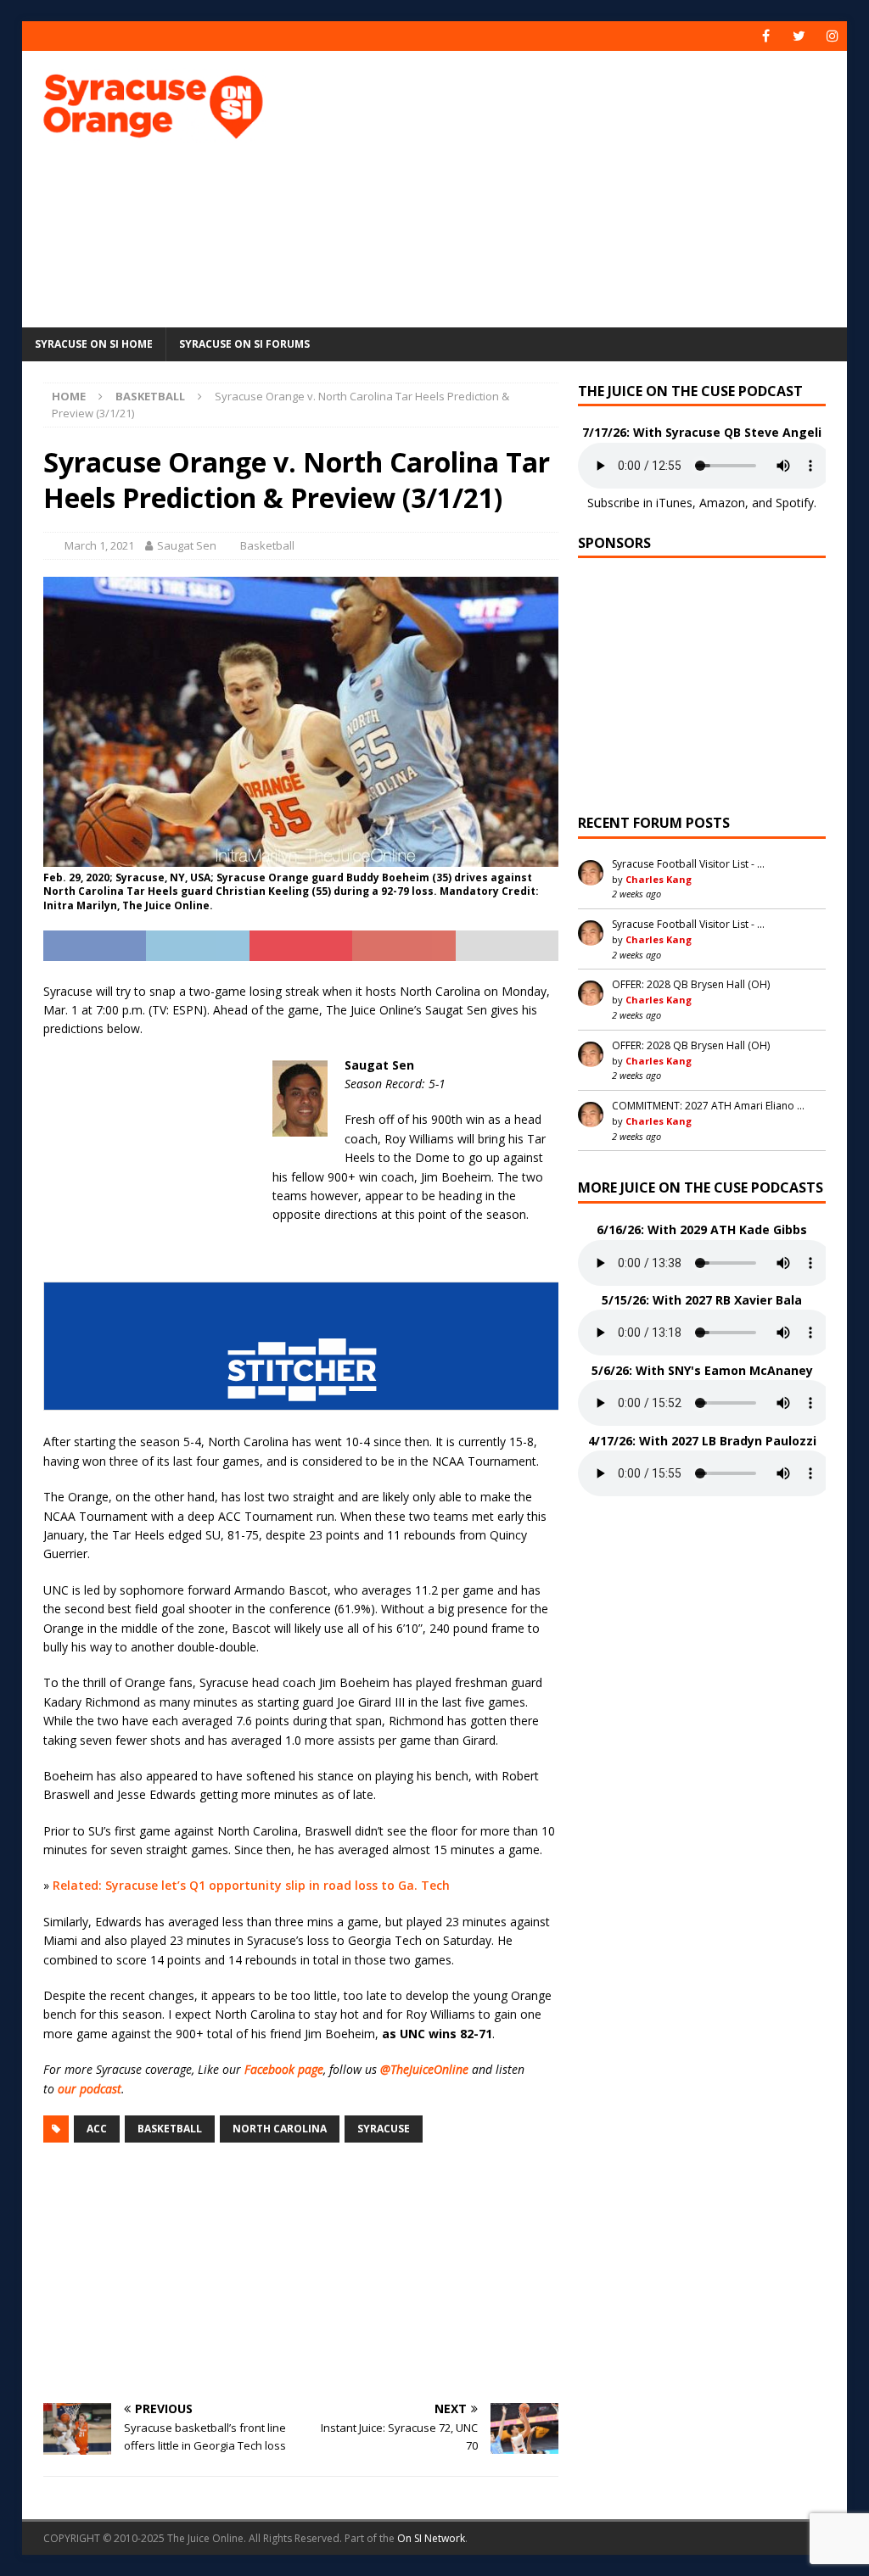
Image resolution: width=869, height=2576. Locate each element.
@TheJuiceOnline (424, 2069)
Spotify (795, 503)
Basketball (267, 545)
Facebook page (284, 2069)
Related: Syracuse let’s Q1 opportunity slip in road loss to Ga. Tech (251, 1885)
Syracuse (384, 2129)
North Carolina (280, 2129)
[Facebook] (766, 36)
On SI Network (431, 2538)
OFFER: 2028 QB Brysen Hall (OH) (691, 984)
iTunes (674, 503)
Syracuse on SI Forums (244, 344)
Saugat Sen (187, 545)
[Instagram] (832, 36)
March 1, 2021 (99, 545)
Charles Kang (659, 879)
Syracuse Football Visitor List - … (688, 864)
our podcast (90, 2089)
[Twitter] (799, 36)
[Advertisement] (586, 187)
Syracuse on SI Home (94, 344)
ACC (97, 2129)
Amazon (722, 503)
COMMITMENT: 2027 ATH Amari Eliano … (708, 1106)
